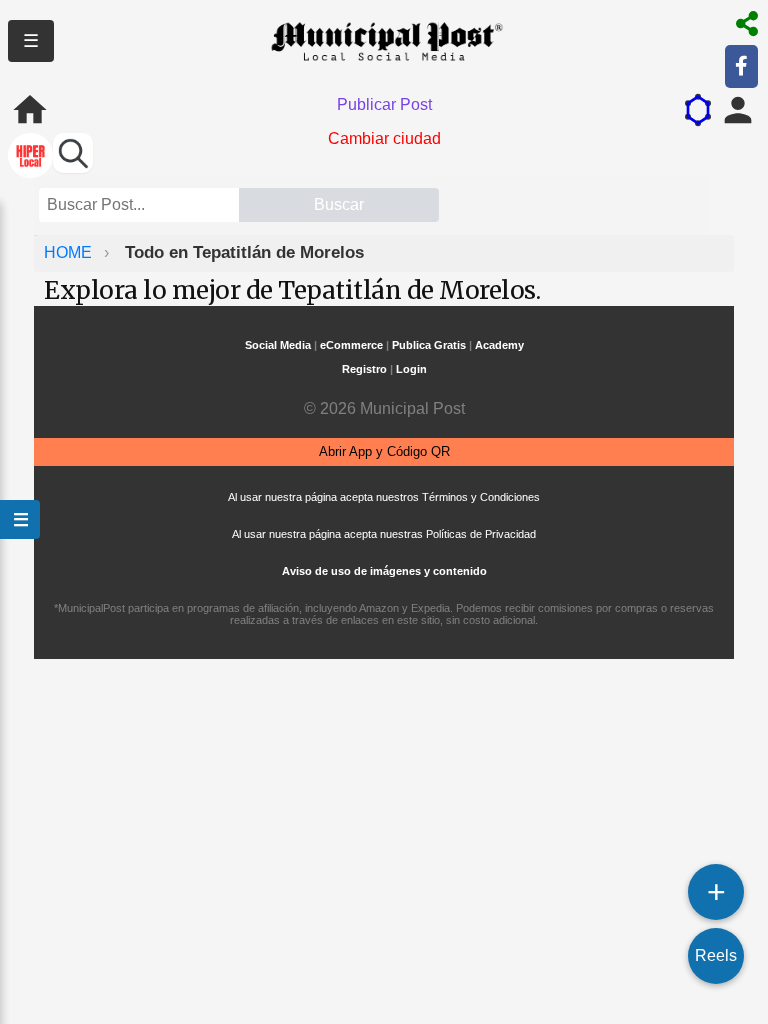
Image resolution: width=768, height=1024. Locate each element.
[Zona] (30, 157)
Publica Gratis (429, 345)
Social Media (278, 345)
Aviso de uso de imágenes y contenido (384, 571)
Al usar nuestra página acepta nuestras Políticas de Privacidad (384, 534)
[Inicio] (30, 110)
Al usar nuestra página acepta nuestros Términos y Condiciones (384, 497)
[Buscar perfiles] (73, 153)
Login (411, 369)
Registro (364, 369)
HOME (70, 252)
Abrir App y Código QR (384, 451)
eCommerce (351, 345)
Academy (499, 345)
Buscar (339, 204)
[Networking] (698, 110)
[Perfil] (738, 110)
